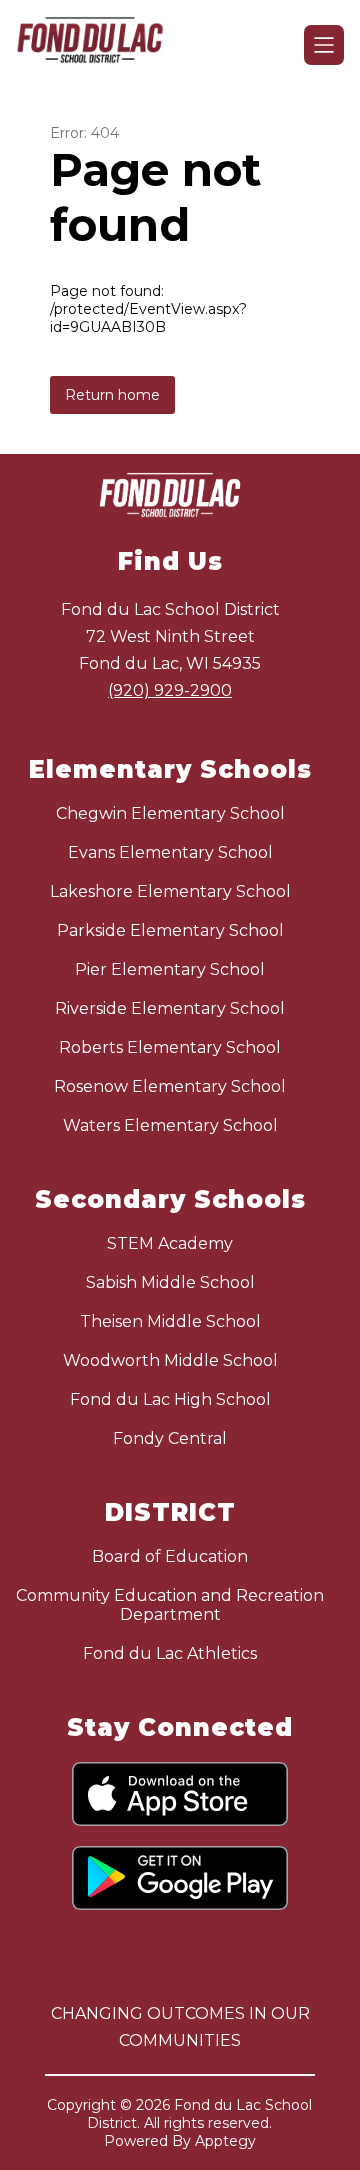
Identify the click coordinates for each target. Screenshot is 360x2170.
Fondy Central (170, 1438)
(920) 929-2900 (170, 690)
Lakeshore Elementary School (170, 891)
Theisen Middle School (170, 1321)
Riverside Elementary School (170, 1008)
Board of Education (170, 1556)
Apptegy (225, 2141)
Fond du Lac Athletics (170, 1653)
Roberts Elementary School (170, 1047)
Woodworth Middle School (170, 1360)
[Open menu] (324, 45)
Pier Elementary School (170, 969)
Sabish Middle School (170, 1282)
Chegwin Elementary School (170, 813)
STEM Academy (170, 1243)
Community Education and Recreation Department (170, 1605)
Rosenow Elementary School (170, 1086)
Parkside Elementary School (170, 930)
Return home (112, 395)
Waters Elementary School (170, 1125)
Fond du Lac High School (170, 1399)
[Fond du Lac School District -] (98, 45)
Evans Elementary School (170, 852)
